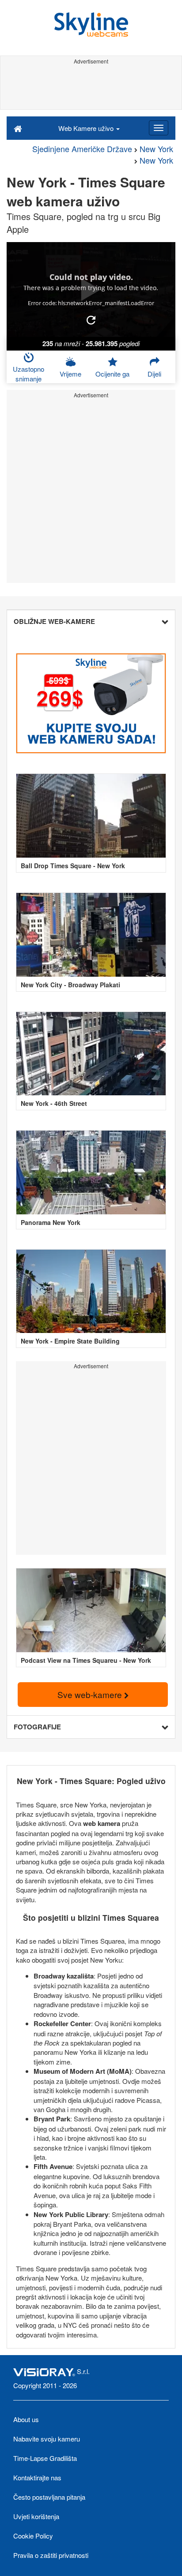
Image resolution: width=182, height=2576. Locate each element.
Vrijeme (70, 374)
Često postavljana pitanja (49, 2497)
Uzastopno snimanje (28, 373)
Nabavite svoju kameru (47, 2439)
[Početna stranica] (18, 128)
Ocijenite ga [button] (112, 374)
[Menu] (159, 128)
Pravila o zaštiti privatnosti (51, 2555)
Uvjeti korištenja (36, 2516)
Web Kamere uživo (87, 128)
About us (26, 2419)
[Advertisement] (91, 87)
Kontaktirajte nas (37, 2477)
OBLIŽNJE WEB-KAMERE (54, 621)
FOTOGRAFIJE (37, 1727)
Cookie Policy (33, 2536)
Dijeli (154, 374)
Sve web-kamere (91, 1694)
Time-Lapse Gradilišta (45, 2458)
